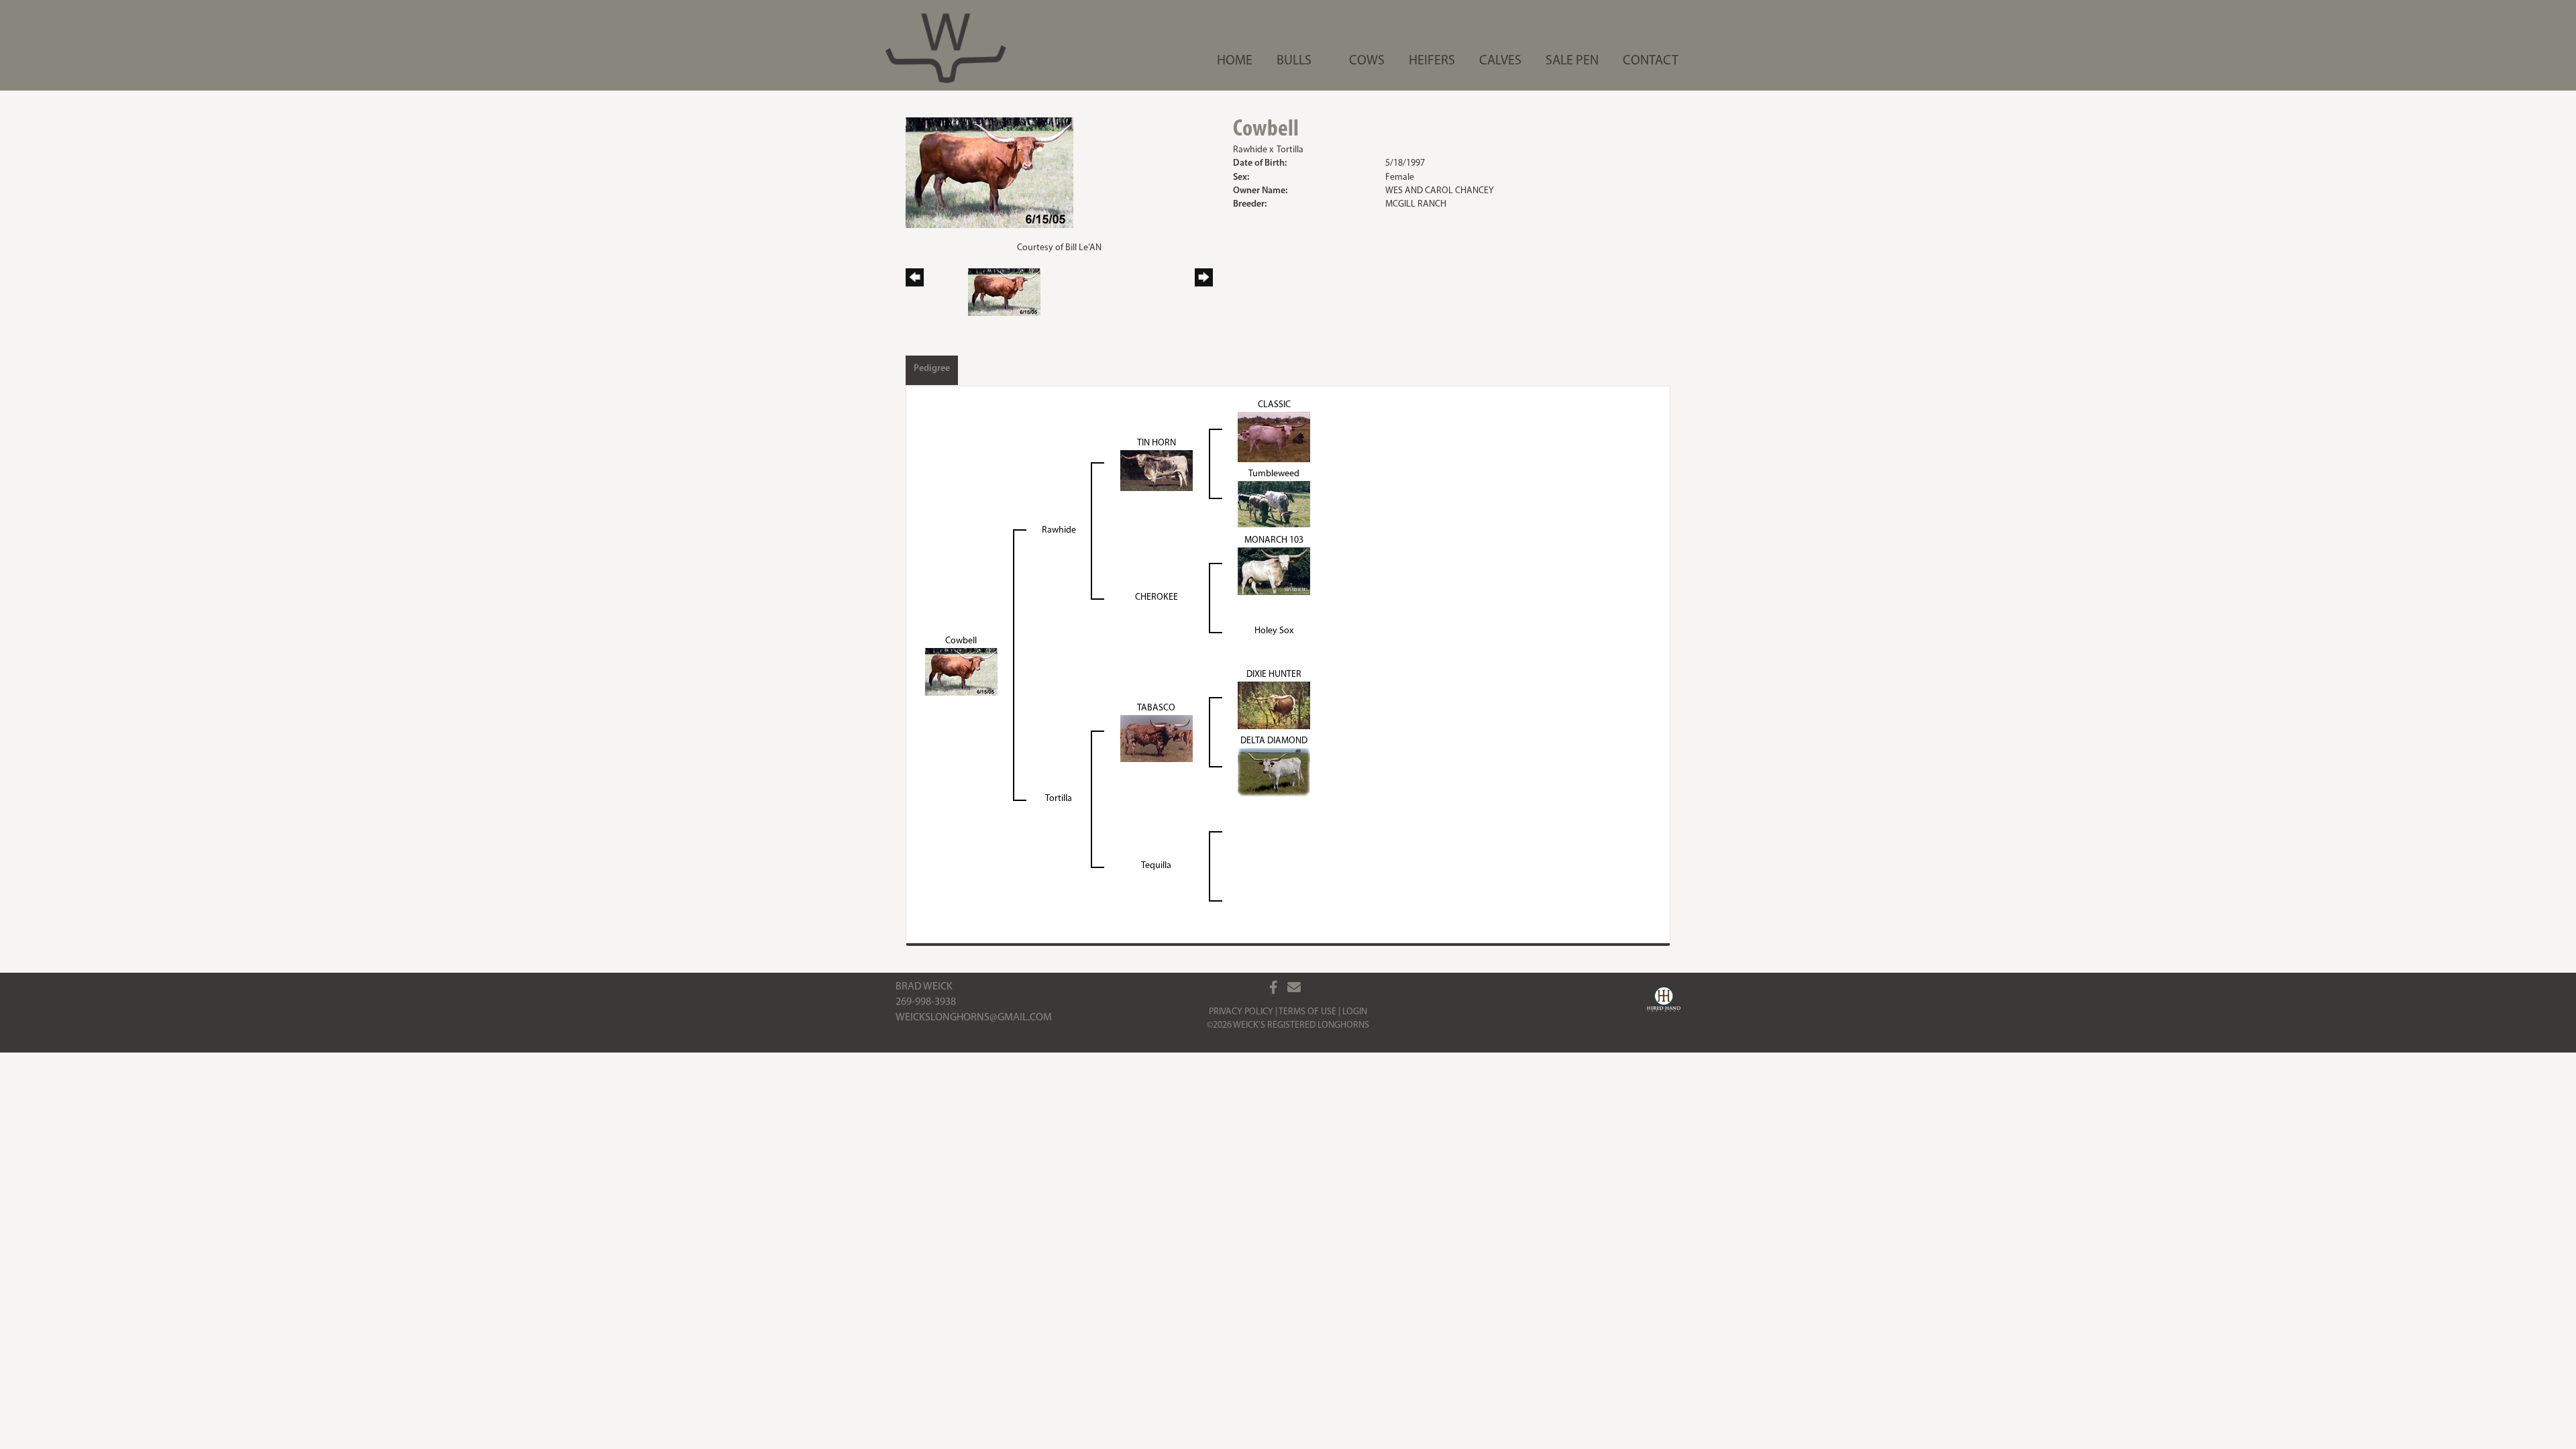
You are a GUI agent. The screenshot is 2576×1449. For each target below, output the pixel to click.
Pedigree (932, 369)
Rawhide (1250, 150)
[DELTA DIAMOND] (1274, 772)
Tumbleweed (1274, 474)
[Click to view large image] (989, 173)
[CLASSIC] (1274, 436)
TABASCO (1156, 708)
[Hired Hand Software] (1664, 1001)
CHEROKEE (1157, 597)
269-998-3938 (926, 1002)
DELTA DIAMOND (1274, 741)
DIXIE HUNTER (1274, 675)
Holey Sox (1274, 631)
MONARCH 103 (1274, 540)
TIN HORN (1157, 443)
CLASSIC (1274, 405)
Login (1355, 1012)
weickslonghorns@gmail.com (974, 1018)
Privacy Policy (1241, 1012)
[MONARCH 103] (1274, 571)
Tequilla (1156, 866)
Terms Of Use (1307, 1012)
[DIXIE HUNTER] (1274, 705)
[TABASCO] (1157, 738)
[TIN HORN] (1157, 470)
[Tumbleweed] (1274, 503)
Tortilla (1290, 150)
